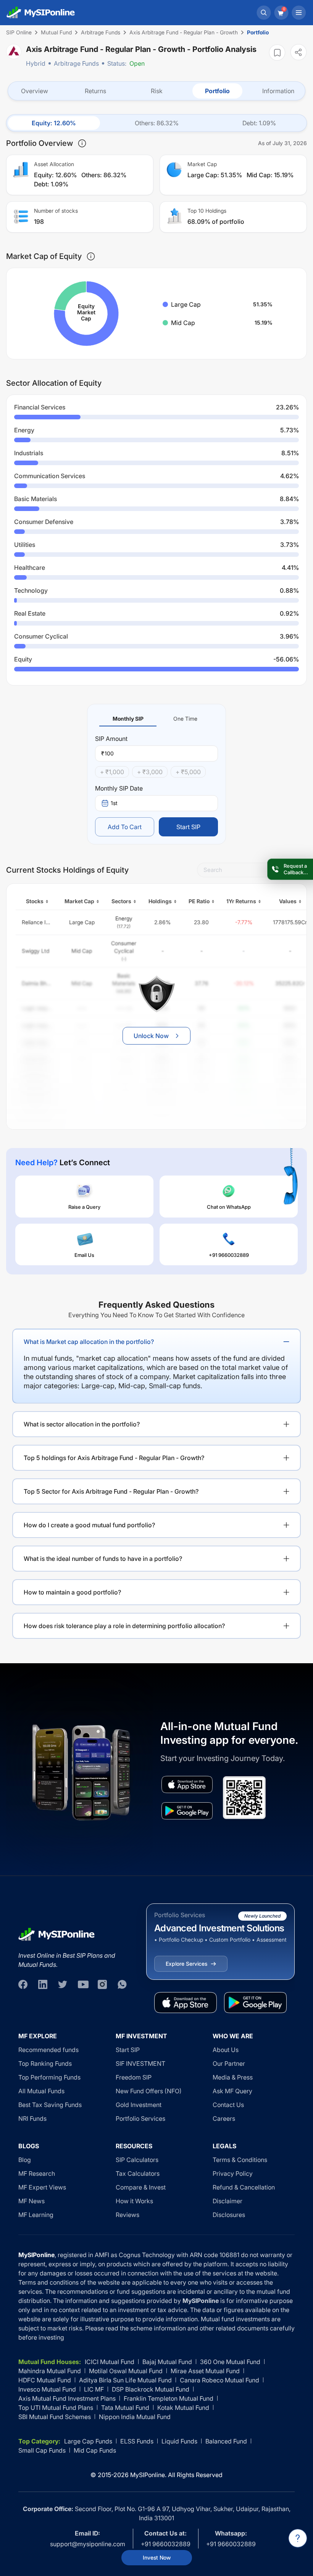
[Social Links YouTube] (82, 1984)
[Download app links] (187, 1784)
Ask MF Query (232, 2091)
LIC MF (94, 2389)
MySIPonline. (148, 2475)
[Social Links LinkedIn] (43, 1984)
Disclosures (229, 2215)
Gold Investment (139, 2105)
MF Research (37, 2173)
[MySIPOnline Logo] (41, 13)
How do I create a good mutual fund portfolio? (89, 1525)
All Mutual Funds (41, 2091)
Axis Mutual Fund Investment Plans (67, 2398)
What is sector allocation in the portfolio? (82, 1424)
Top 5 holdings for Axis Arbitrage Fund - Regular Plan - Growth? (114, 1458)
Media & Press (233, 2077)
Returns (95, 91)
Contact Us (228, 2105)
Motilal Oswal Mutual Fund (126, 2371)
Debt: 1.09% (259, 123)
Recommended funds (48, 2050)
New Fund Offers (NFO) (149, 2091)
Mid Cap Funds (95, 2450)
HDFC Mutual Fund (45, 2380)
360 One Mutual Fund (230, 2362)
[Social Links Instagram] (102, 1984)
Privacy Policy (233, 2173)
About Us (226, 2050)
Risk (157, 91)
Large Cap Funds (88, 2441)
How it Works (134, 2201)
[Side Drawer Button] (299, 13)
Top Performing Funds (49, 2077)
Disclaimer (227, 2201)
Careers (224, 2118)
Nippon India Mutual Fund (135, 2417)
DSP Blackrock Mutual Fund (151, 2389)
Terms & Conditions (240, 2160)
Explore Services (186, 1964)
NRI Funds (32, 2118)
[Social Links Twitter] (63, 1984)
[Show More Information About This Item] (82, 143)
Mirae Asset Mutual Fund (205, 2371)
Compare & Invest (141, 2187)
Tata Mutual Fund (125, 2408)
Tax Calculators (138, 2173)
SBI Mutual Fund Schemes (55, 2417)
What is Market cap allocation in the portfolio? (89, 1342)
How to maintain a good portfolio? (72, 1592)
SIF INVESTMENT (140, 2063)
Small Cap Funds (42, 2450)
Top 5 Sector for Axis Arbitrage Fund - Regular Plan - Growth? (111, 1491)
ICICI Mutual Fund (110, 2362)
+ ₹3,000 (150, 772)
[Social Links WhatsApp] (122, 1984)
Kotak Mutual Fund (183, 2408)
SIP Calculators (137, 2160)
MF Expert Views (42, 2187)
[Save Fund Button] (277, 53)
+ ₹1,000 (112, 772)
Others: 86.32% (157, 123)
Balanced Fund (226, 2441)
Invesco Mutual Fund (47, 2389)
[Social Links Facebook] (23, 1984)
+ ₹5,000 (188, 772)
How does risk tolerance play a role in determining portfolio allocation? (124, 1626)
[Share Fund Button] (298, 52)
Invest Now (157, 2557)
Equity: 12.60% (54, 123)
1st (114, 803)
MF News (31, 2201)
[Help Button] (298, 2538)
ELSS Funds (137, 2441)
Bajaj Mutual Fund (167, 2362)
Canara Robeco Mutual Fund (219, 2380)
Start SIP (188, 827)
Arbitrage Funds (76, 63)
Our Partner (229, 2063)
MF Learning (36, 2215)
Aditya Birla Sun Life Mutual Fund (125, 2380)
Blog (25, 2160)
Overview (35, 91)
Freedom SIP (134, 2077)
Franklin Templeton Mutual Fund (169, 2398)
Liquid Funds (179, 2441)
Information (278, 91)
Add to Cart (125, 827)
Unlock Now (151, 1036)
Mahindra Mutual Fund (50, 2371)
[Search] (264, 13)
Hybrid (36, 63)
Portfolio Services (140, 2118)
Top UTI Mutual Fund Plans (56, 2408)
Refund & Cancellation (244, 2187)
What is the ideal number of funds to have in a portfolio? (103, 1559)
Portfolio (217, 91)
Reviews (127, 2215)
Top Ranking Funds (45, 2063)
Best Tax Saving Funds (50, 2105)
